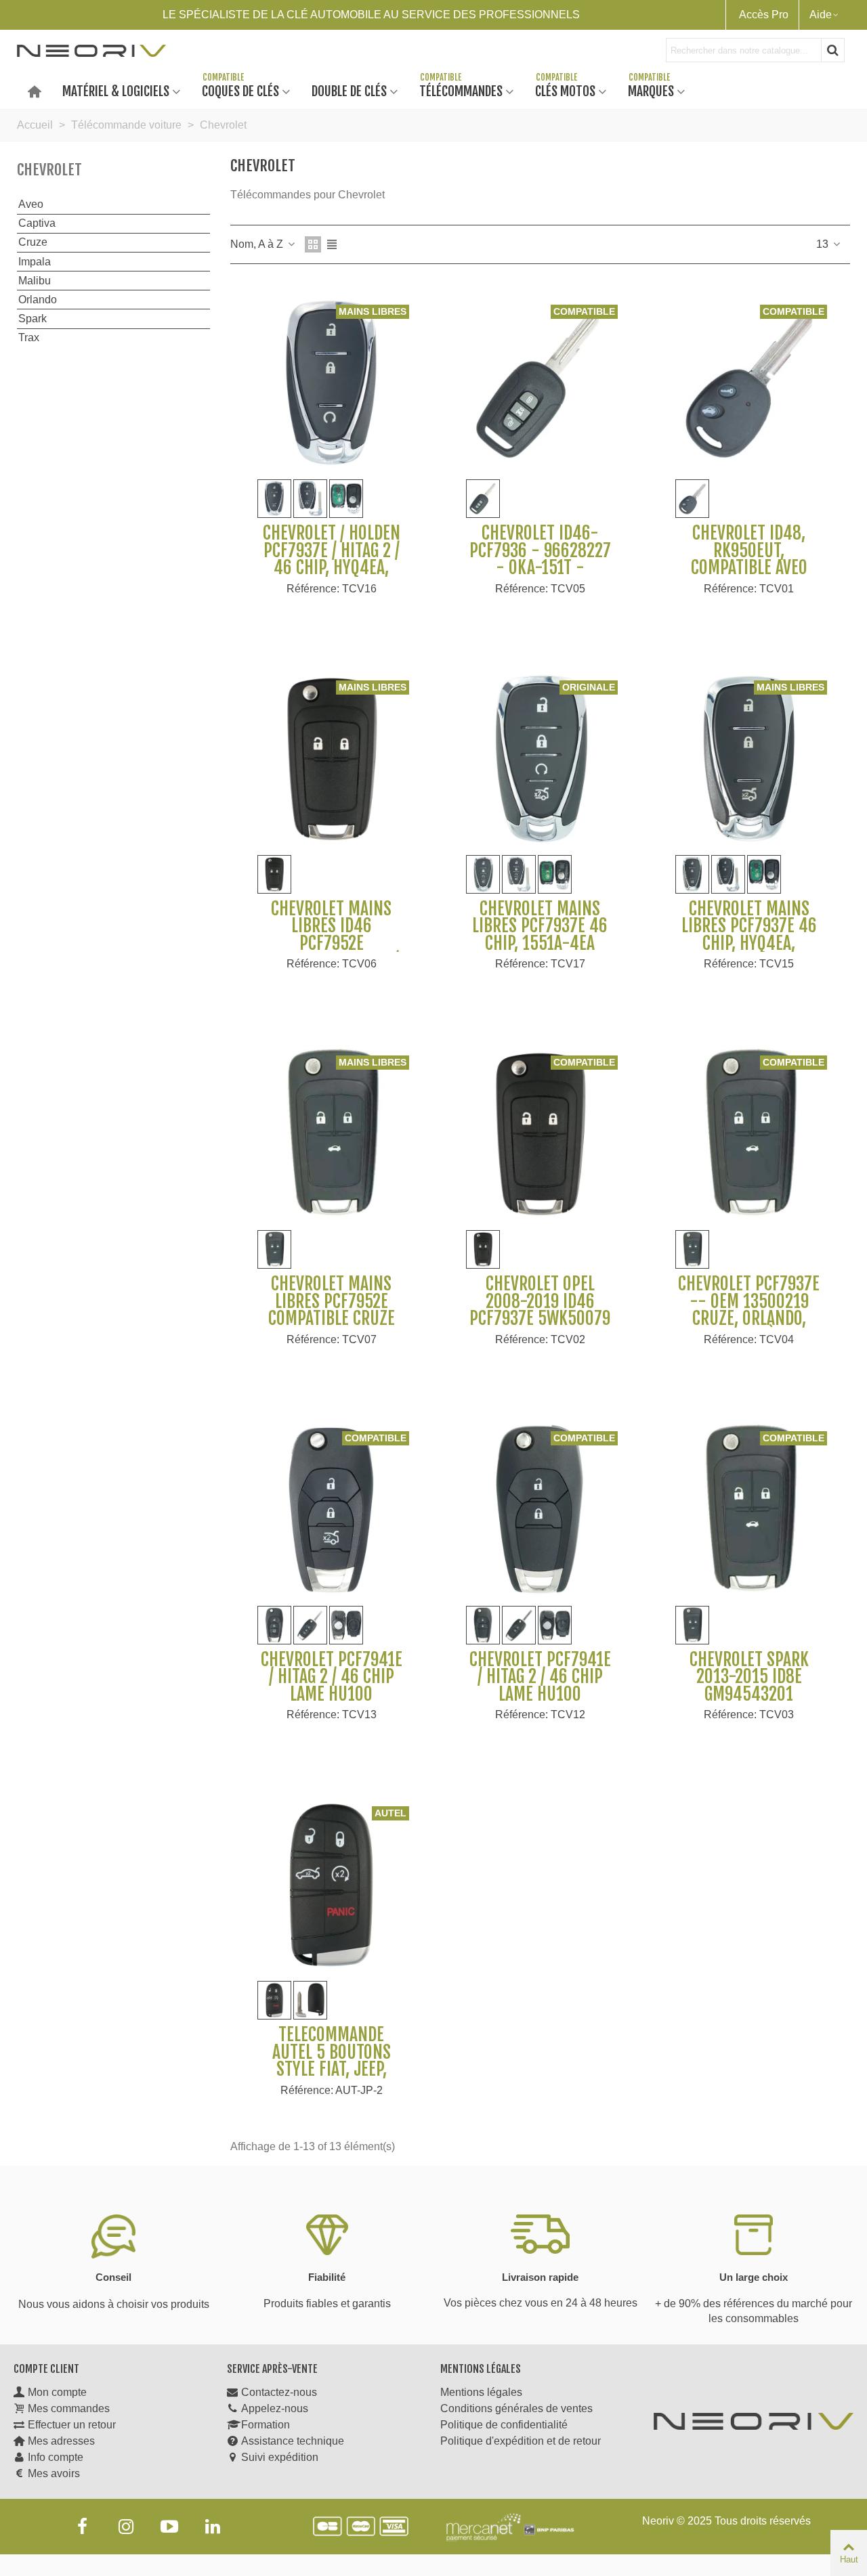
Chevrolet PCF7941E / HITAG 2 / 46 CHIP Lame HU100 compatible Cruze (332, 1686)
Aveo (31, 204)
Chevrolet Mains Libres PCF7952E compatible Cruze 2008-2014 (332, 1310)
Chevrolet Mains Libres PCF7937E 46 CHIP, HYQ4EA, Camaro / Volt (749, 935)
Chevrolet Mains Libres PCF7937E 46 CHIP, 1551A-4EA (540, 926)
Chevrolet (49, 170)
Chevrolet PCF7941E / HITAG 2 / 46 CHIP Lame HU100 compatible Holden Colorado (540, 1695)
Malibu (35, 281)
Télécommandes (461, 90)
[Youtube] (169, 2527)
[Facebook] (83, 2527)
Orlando (38, 300)
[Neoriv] (91, 50)
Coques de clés (240, 90)
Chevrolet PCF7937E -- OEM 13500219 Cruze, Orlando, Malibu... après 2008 (749, 1310)
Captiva (37, 223)
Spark (33, 319)
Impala (35, 262)
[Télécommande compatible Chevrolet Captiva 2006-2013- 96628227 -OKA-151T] (540, 384)
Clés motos (565, 90)
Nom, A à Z (258, 244)
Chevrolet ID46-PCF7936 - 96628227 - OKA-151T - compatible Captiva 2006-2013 (540, 568)
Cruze (33, 242)
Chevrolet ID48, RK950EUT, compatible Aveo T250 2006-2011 (749, 559)
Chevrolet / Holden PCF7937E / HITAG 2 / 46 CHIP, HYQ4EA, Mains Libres (332, 559)
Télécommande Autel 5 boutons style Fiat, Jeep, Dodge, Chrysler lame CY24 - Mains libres (332, 2078)
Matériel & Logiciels (116, 90)
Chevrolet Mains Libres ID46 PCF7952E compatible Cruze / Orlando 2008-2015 (331, 944)
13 (824, 244)
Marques (651, 90)
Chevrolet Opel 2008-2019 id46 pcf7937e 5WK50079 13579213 (540, 1310)
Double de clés (349, 90)
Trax (29, 337)
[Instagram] (126, 2527)
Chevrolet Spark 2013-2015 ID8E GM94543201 (749, 1677)
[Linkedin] (213, 2527)
